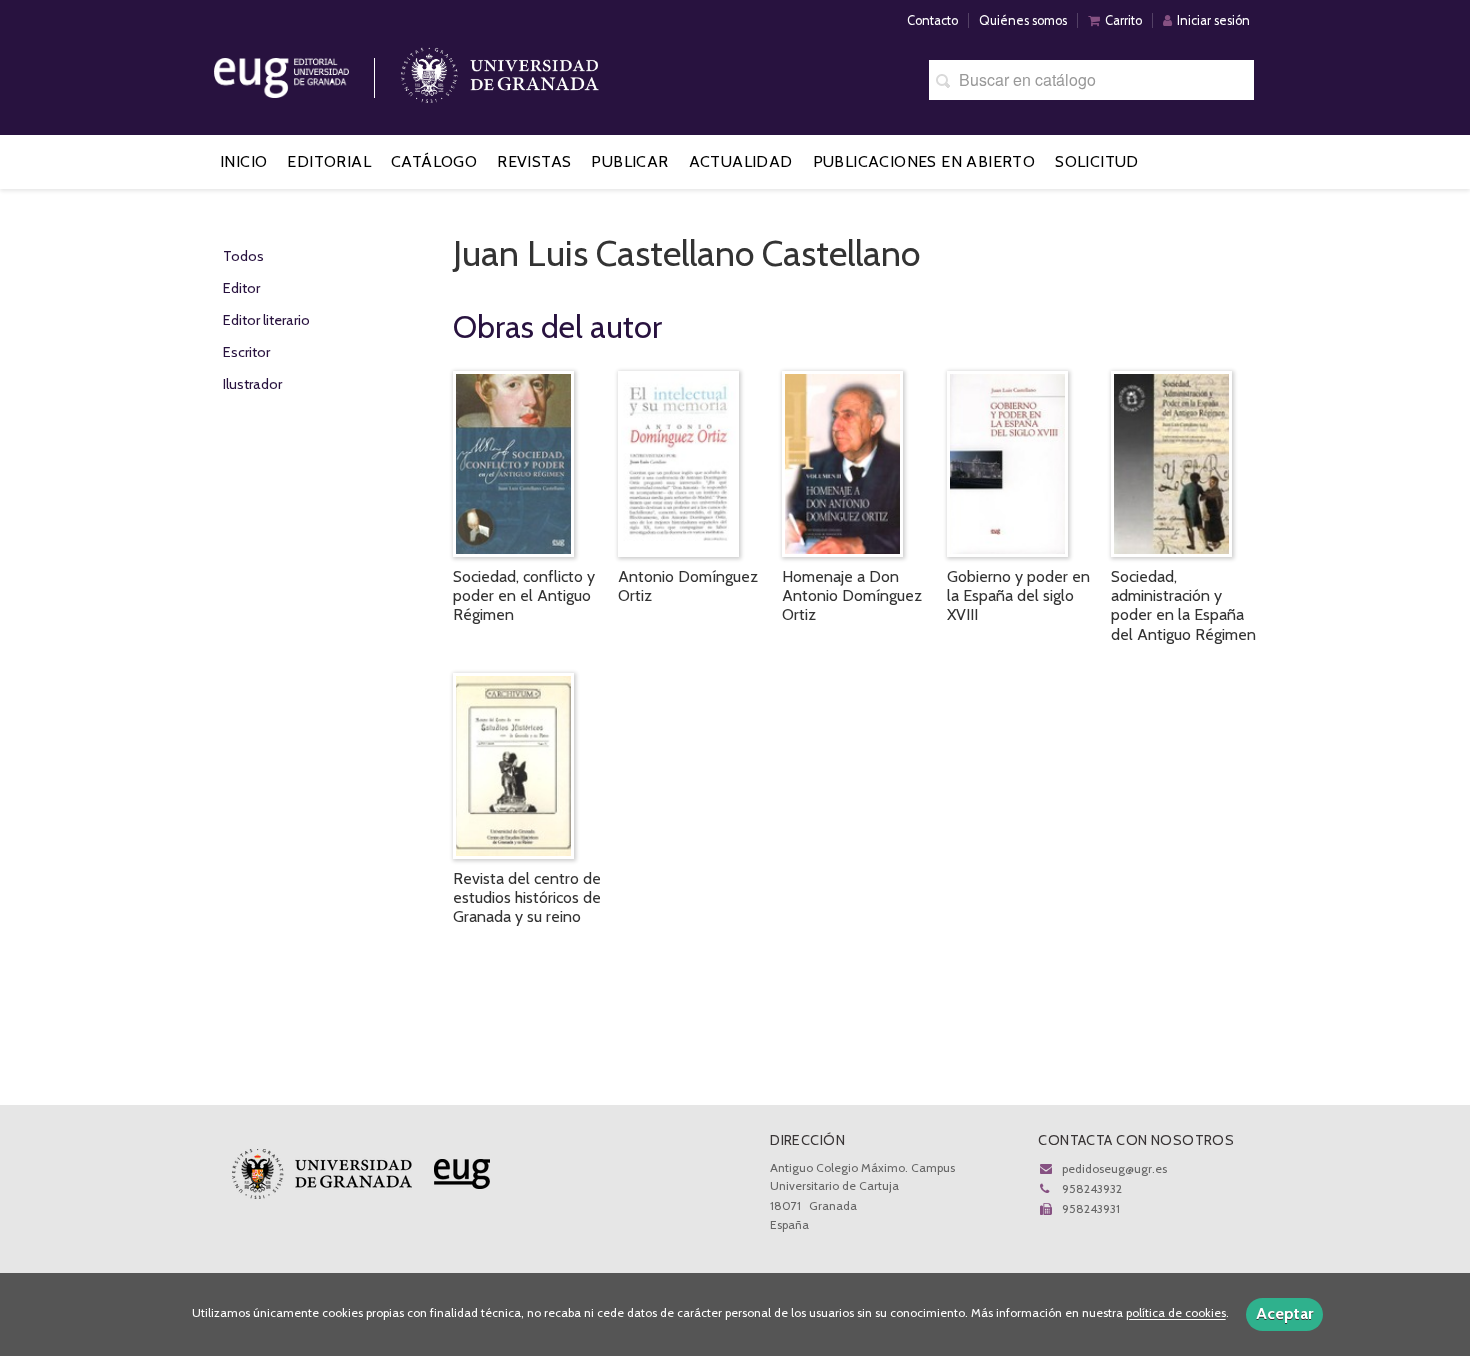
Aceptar (1284, 1313)
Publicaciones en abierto (924, 161)
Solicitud (1097, 161)
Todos (243, 256)
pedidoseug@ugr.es (1114, 1168)
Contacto (932, 20)
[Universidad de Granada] (500, 70)
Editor (241, 288)
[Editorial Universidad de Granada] (307, 70)
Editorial (329, 161)
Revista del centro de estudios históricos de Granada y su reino (527, 897)
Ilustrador (252, 384)
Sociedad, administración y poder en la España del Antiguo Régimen (1183, 605)
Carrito (1123, 20)
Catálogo (434, 161)
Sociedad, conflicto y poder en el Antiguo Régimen (524, 595)
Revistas (534, 161)
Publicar (629, 161)
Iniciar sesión (1213, 20)
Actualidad (741, 161)
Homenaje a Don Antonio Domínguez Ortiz (852, 595)
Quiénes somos (1023, 20)
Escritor (246, 352)
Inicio (243, 161)
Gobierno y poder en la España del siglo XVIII (1018, 595)
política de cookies (1176, 1313)
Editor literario (266, 320)
